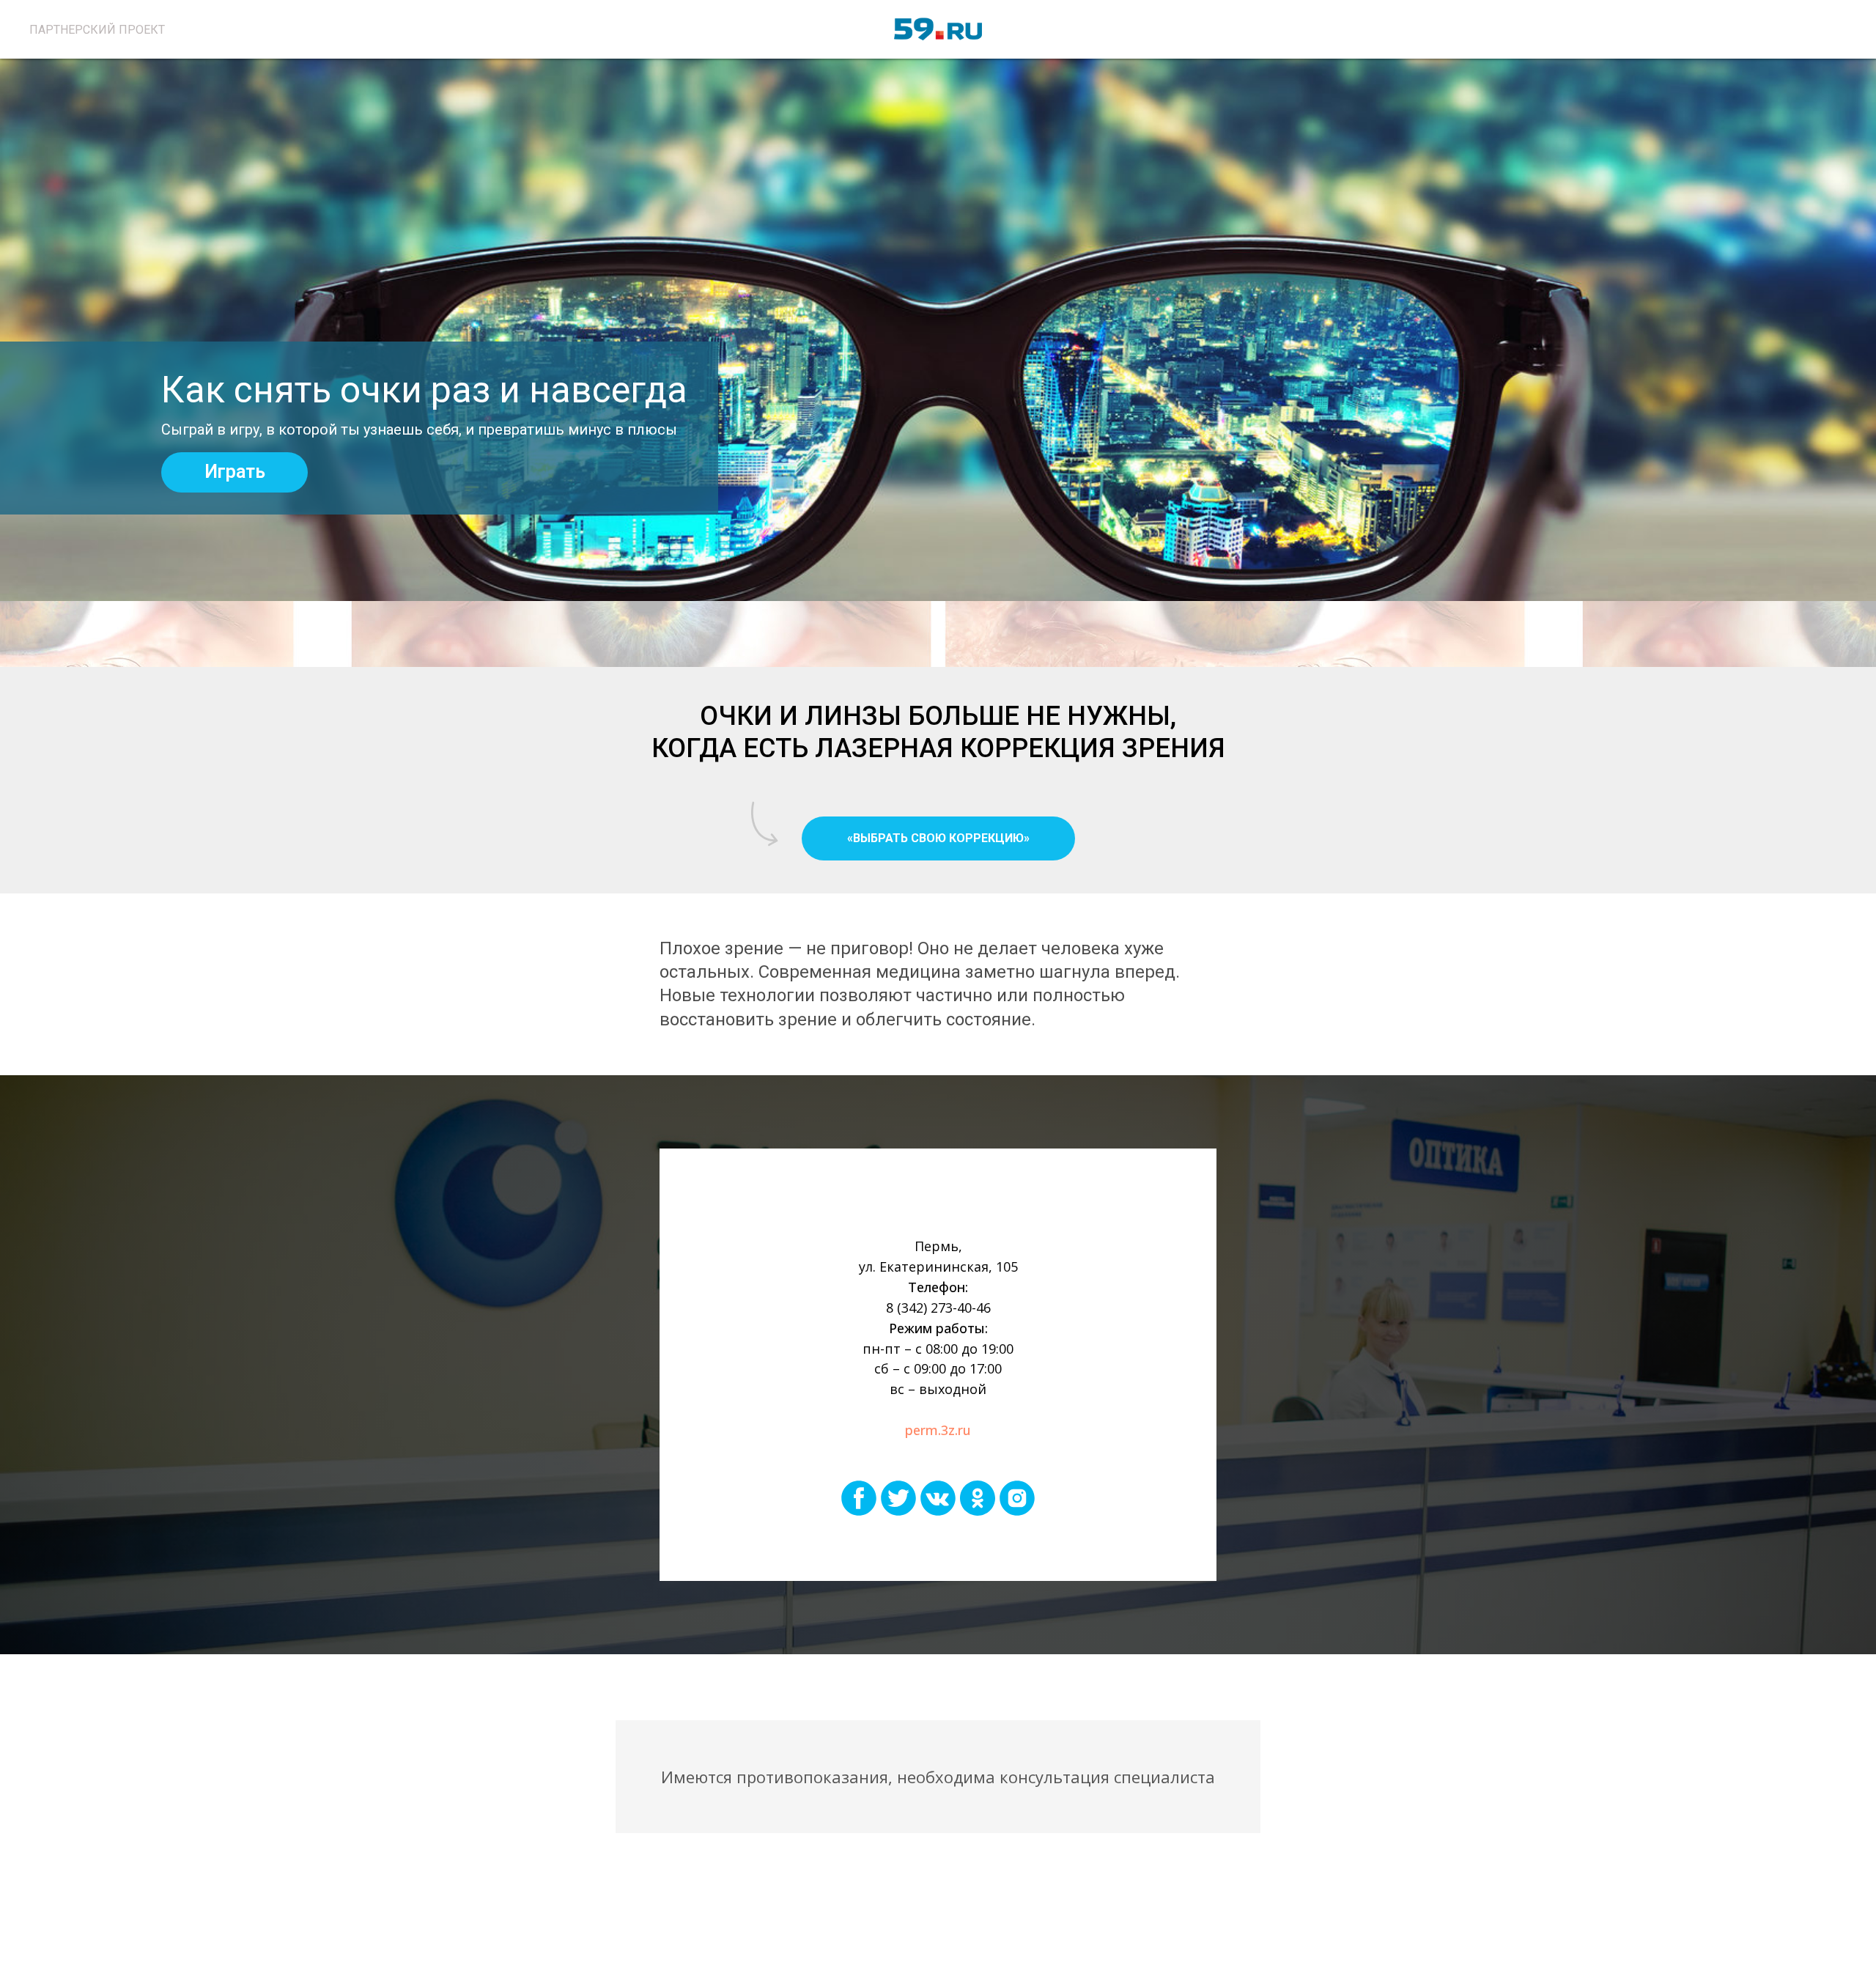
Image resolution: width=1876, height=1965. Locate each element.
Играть (235, 472)
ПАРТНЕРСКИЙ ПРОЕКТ (97, 30)
